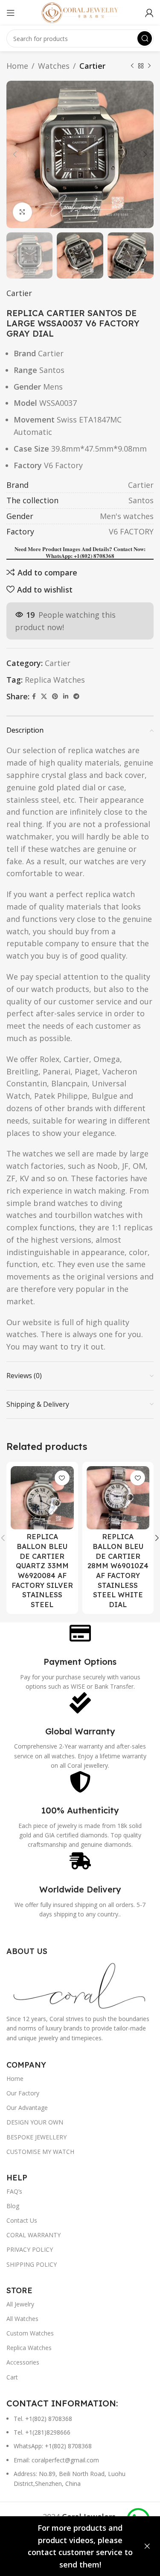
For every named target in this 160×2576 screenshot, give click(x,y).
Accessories (23, 2362)
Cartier (92, 66)
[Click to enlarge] (22, 212)
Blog (13, 2206)
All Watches (22, 2319)
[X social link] (44, 697)
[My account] (149, 13)
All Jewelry (20, 2304)
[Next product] (149, 66)
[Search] (145, 38)
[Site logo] (80, 12)
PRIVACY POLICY (30, 2249)
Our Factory (23, 2093)
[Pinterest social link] (55, 697)
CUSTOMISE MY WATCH (40, 2152)
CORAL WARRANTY (33, 2235)
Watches (54, 66)
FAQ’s (14, 2191)
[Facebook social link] (34, 697)
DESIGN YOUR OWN (35, 2122)
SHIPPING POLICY (32, 2264)
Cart (12, 2377)
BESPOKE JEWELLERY (36, 2137)
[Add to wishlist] (62, 1478)
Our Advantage (27, 2108)
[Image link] (80, 1984)
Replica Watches (55, 680)
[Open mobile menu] (11, 13)
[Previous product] (132, 66)
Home (17, 66)
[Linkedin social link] (66, 697)
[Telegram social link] (76, 697)
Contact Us (22, 2220)
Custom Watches (30, 2333)
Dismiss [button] (147, 2546)
